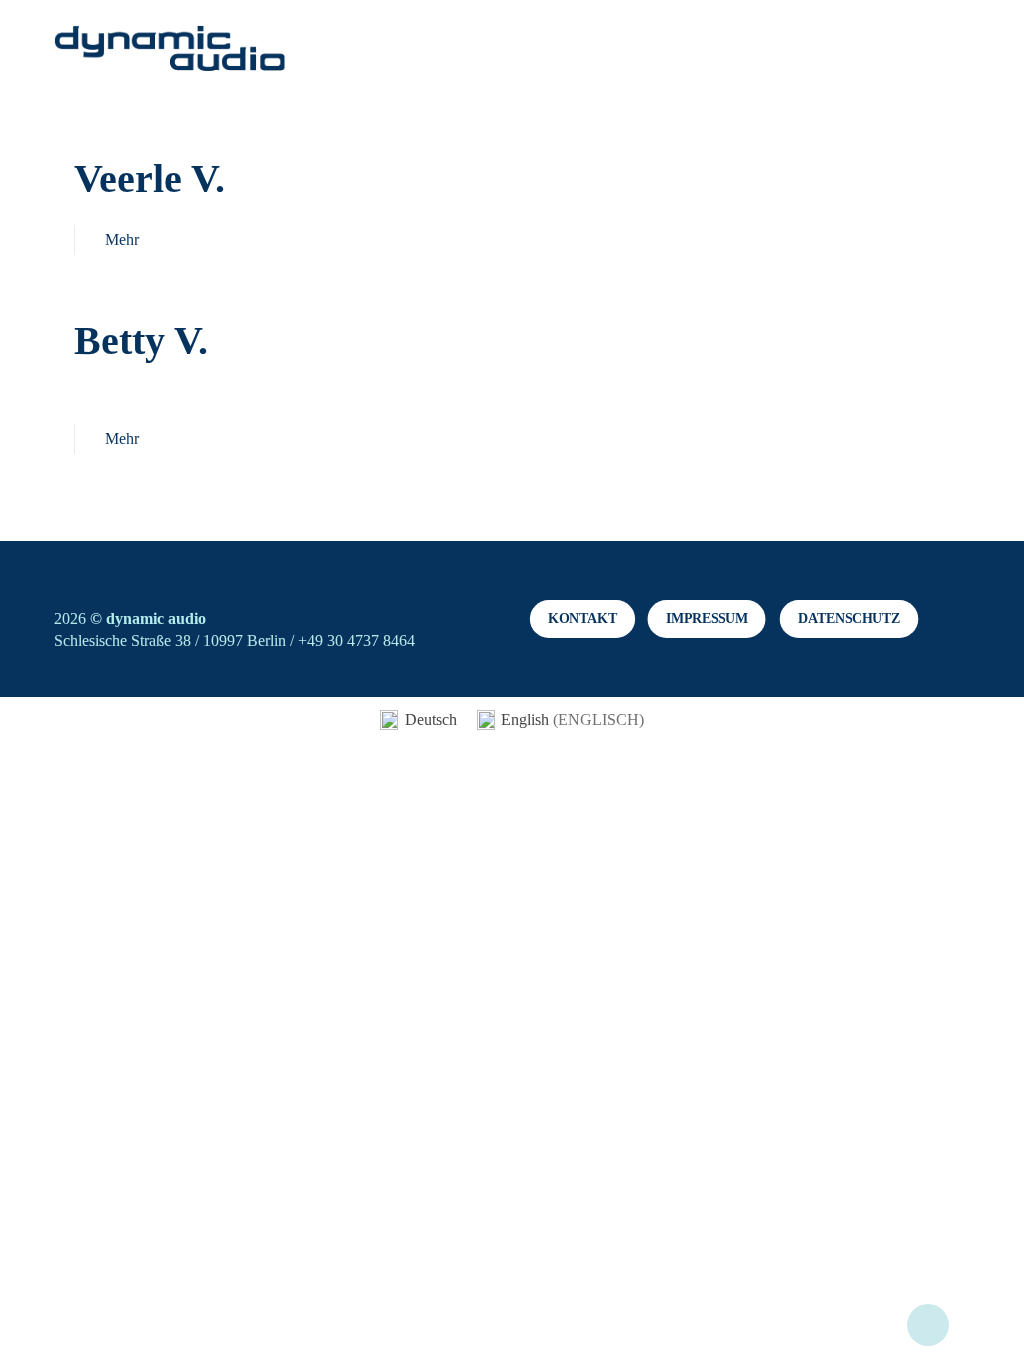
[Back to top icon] (928, 1325)
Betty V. (141, 340)
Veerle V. (149, 178)
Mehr (122, 239)
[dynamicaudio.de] (170, 50)
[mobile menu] (938, 50)
